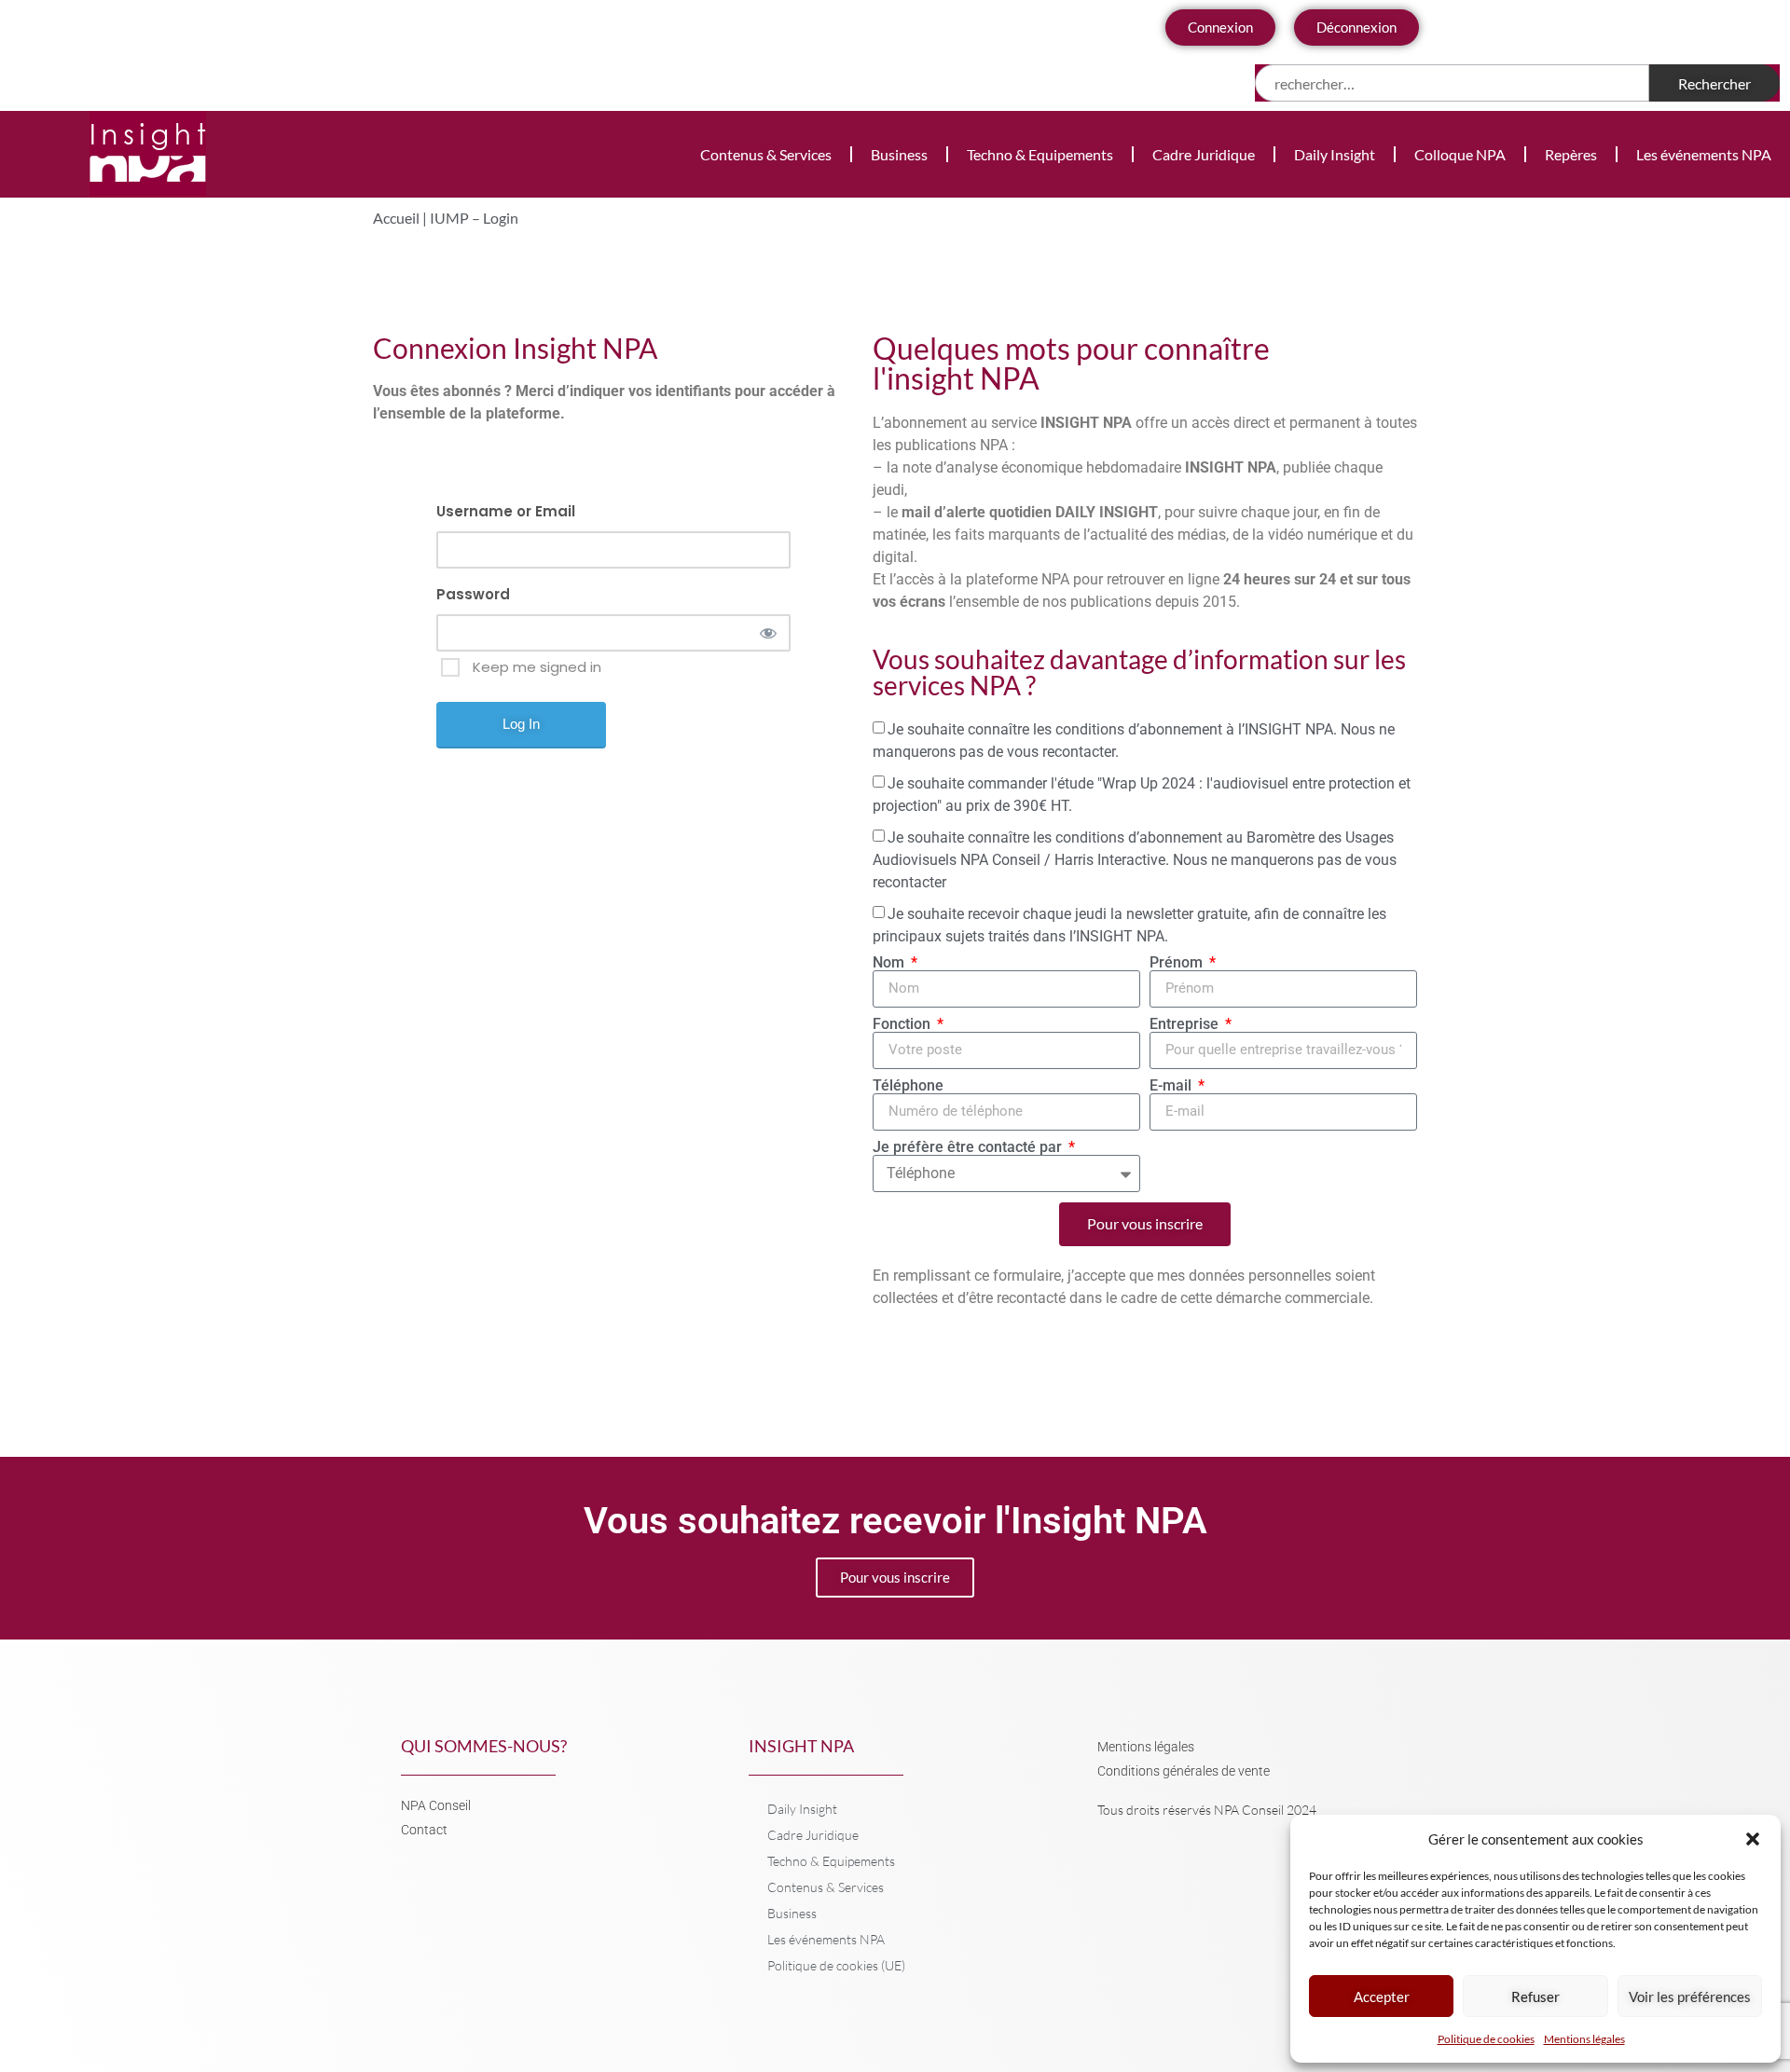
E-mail (1172, 1086)
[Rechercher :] (1452, 83)
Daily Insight (1335, 154)
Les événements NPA (1704, 154)
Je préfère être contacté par (969, 1147)
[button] (1753, 1839)
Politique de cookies (1486, 2039)
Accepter (1382, 1997)
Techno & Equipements (1040, 154)
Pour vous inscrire (895, 1577)
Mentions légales (1584, 2039)
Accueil (396, 218)
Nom (890, 963)
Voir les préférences (1690, 1997)
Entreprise (1186, 1024)
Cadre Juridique (1204, 154)
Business (899, 154)
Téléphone (908, 1086)
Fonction (903, 1024)
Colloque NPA (1460, 154)
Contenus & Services (766, 154)
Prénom (1178, 963)
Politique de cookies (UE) (836, 1965)
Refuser (1535, 1997)
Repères (1571, 154)
